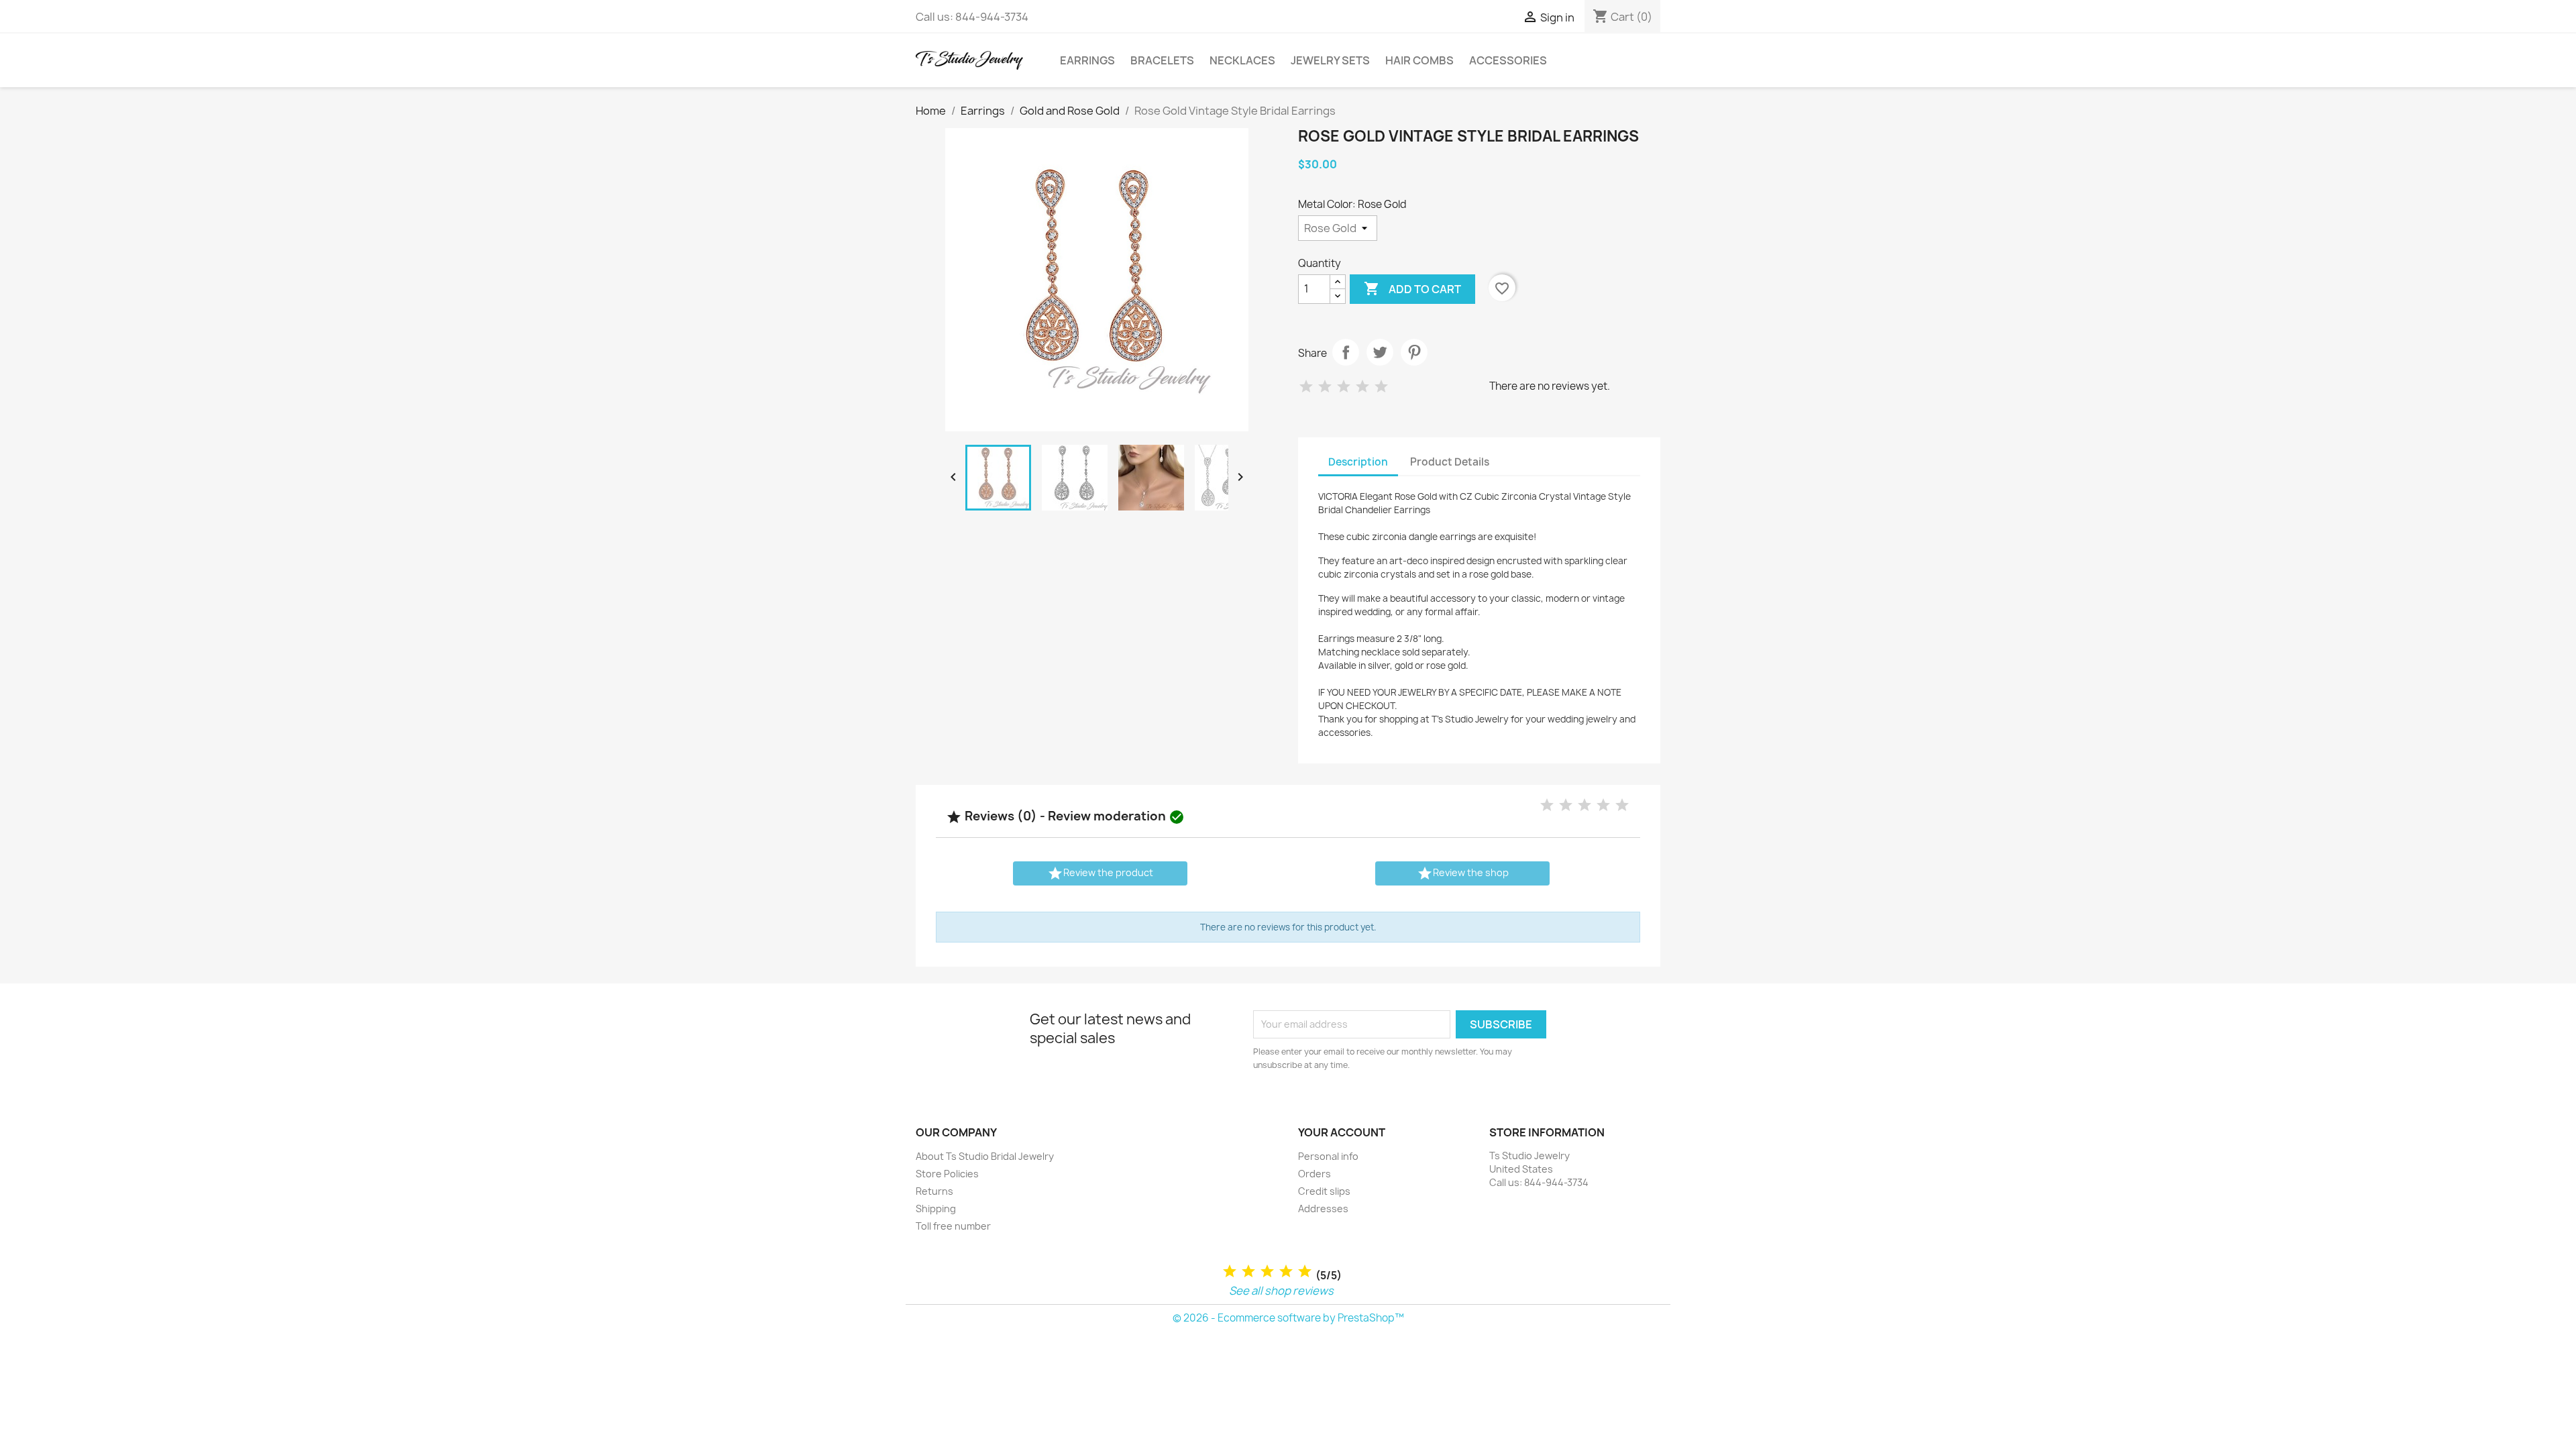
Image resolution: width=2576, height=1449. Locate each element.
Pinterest (1414, 352)
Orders (1314, 1174)
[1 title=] (1230, 1272)
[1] (1306, 387)
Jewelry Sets (1330, 60)
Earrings (1087, 60)
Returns (934, 1191)
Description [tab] (1358, 462)
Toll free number (953, 1226)
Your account (1342, 1132)
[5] (1381, 387)
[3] (1344, 387)
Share (1346, 352)
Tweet (1380, 352)
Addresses (1323, 1209)
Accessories (1508, 60)
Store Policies (947, 1174)
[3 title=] (1267, 1272)
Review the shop (1463, 873)
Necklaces (1242, 60)
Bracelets (1162, 60)
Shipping (936, 1209)
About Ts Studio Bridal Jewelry (985, 1156)
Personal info (1328, 1156)
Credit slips (1324, 1191)
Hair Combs (1419, 60)
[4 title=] (1286, 1272)
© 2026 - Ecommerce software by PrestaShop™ (1288, 1318)
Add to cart (1412, 288)
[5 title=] (1305, 1272)
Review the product (1100, 873)
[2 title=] (1248, 1272)
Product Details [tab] (1450, 462)
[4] (1362, 387)
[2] (1325, 387)
